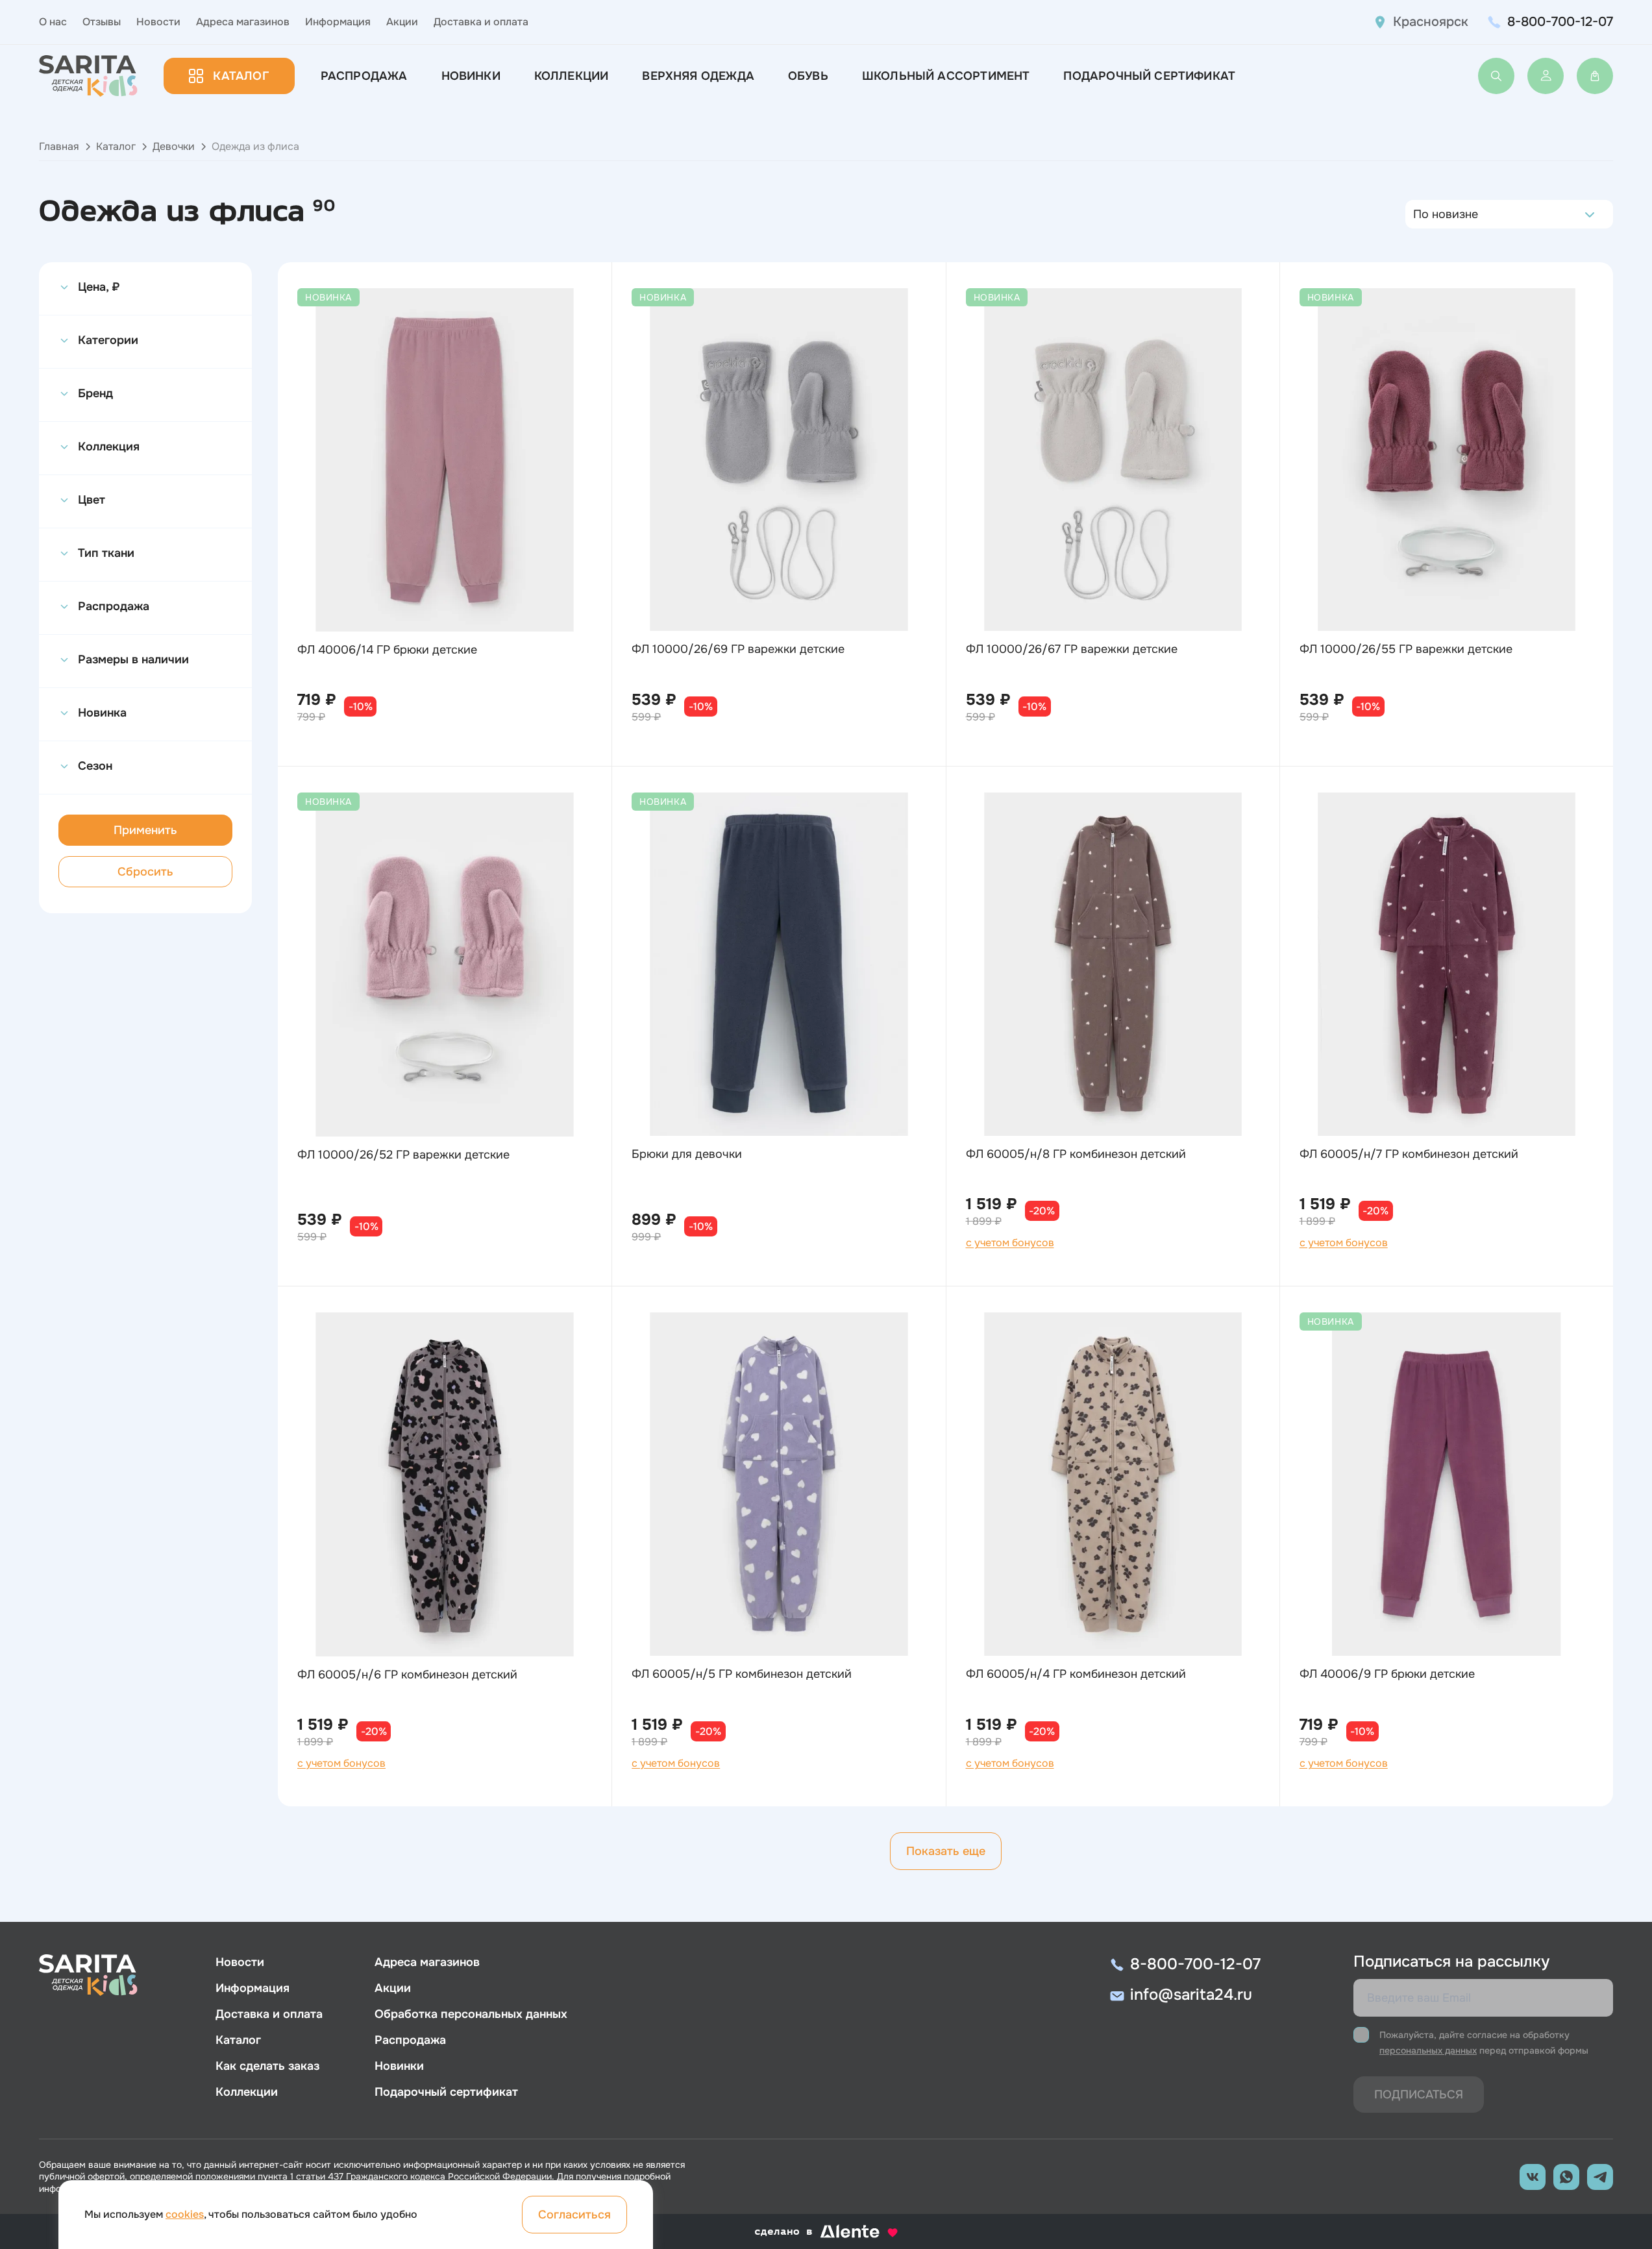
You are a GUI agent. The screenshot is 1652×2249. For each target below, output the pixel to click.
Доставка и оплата (481, 22)
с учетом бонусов (1010, 1243)
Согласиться (574, 2215)
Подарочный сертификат (1149, 76)
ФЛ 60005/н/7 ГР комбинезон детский (1409, 1154)
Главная (59, 146)
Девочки (174, 146)
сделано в (810, 2232)
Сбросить (145, 872)
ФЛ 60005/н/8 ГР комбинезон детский (1076, 1154)
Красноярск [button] (1431, 22)
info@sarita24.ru (1191, 1995)
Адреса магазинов (243, 22)
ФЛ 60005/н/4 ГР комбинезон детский (1076, 1674)
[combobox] (1417, 214)
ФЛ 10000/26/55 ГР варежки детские (1406, 649)
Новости (158, 22)
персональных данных (1428, 2050)
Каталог (240, 76)
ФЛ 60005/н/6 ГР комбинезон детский (407, 1675)
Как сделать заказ (267, 2066)
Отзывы (102, 22)
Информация (338, 22)
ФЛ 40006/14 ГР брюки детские (387, 650)
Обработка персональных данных (471, 2014)
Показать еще (946, 1851)
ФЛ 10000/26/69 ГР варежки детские (738, 649)
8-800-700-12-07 (1560, 22)
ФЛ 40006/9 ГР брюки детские (1387, 1674)
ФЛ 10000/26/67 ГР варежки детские (1072, 649)
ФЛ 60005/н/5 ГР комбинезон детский (742, 1674)
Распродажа (364, 76)
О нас (53, 22)
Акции (402, 22)
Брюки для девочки (687, 1154)
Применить (145, 830)
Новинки (471, 76)
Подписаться (1419, 2095)
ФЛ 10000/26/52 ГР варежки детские (403, 1155)
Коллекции (572, 76)
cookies (185, 2214)
